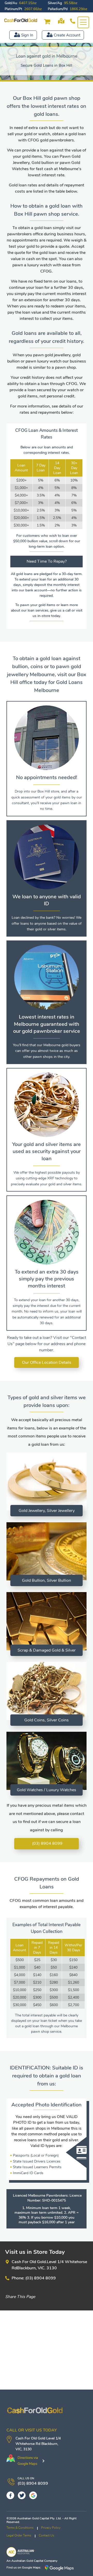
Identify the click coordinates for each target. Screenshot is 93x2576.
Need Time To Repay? (47, 561)
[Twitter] (22, 2495)
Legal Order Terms (19, 2535)
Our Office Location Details (47, 1362)
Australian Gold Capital (27, 2561)
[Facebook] (10, 2495)
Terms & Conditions (20, 2528)
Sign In (27, 35)
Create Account (67, 35)
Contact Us (47, 2535)
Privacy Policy (51, 2528)
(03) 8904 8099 (47, 1843)
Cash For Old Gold (30, 2438)
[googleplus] (33, 2495)
